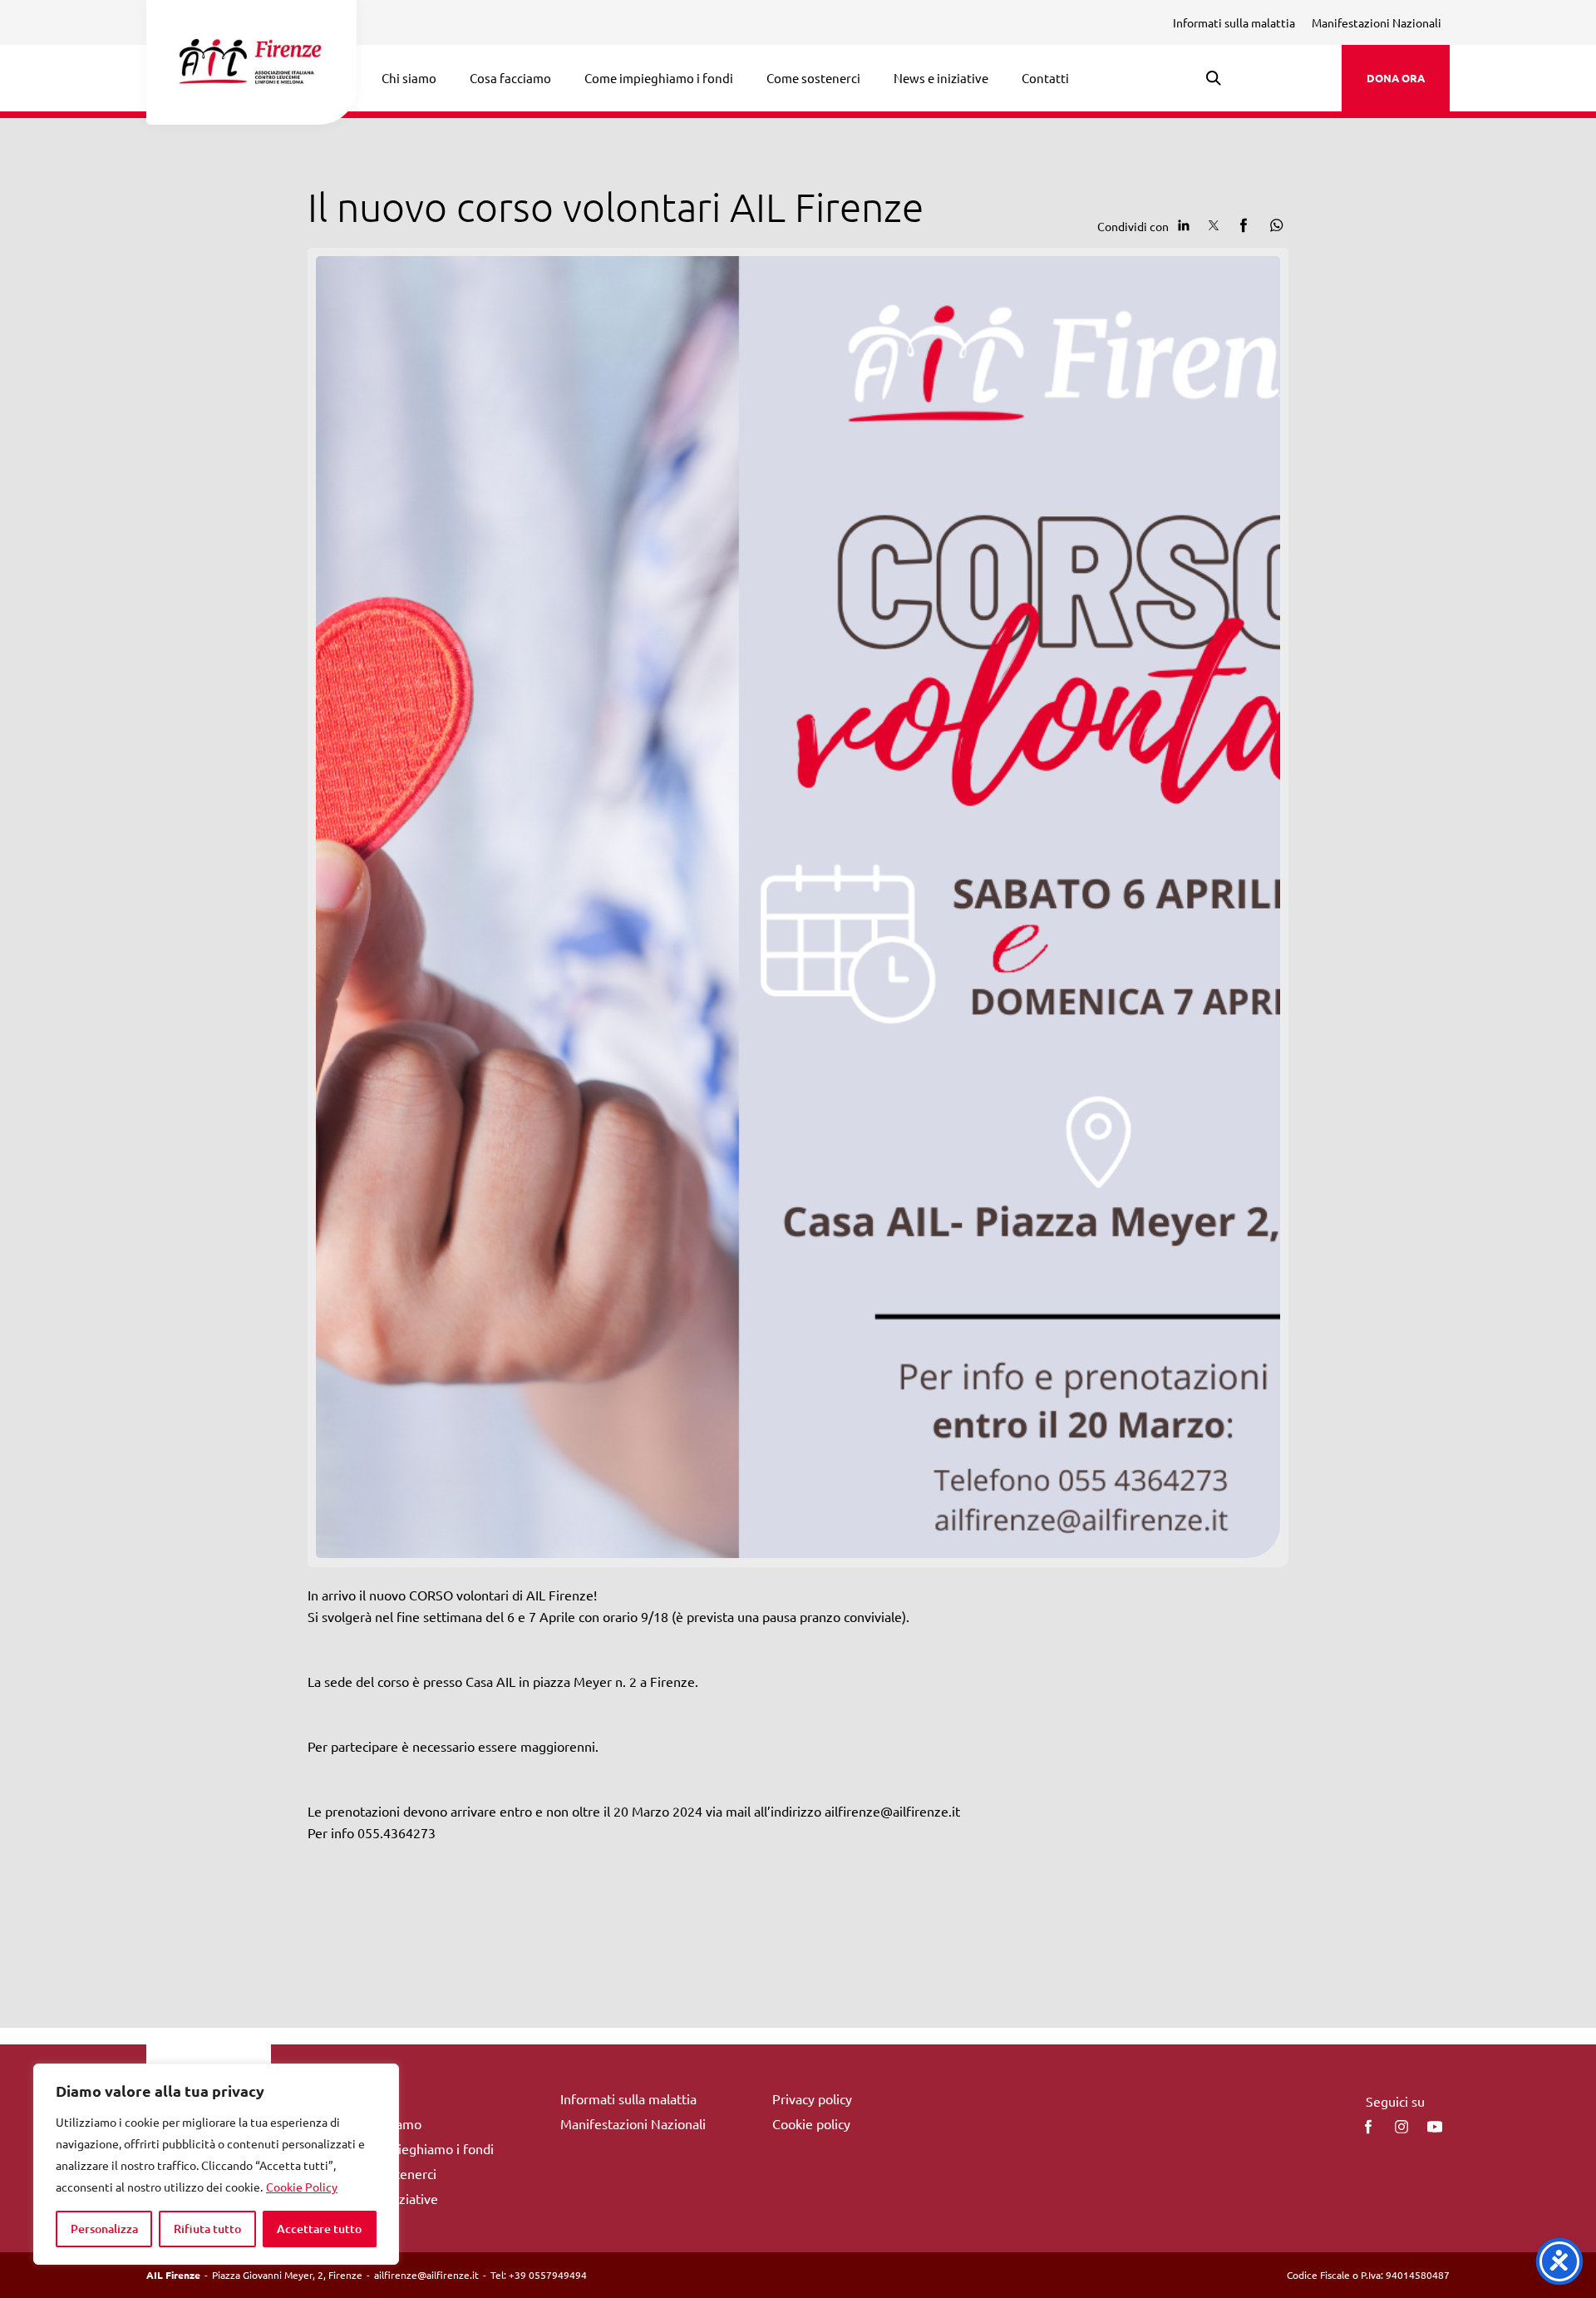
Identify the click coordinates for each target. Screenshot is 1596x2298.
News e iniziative (941, 78)
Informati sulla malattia (1234, 22)
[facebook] (1368, 2127)
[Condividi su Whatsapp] (1273, 225)
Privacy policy (812, 2098)
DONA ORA (1396, 78)
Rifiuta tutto (207, 2229)
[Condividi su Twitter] (1214, 225)
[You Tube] (1435, 2127)
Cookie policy (811, 2123)
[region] (216, 2164)
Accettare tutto (319, 2229)
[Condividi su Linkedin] (1184, 225)
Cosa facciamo (510, 78)
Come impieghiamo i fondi (659, 78)
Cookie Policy (302, 2187)
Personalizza (104, 2229)
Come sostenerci (813, 78)
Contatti (1045, 78)
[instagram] (1401, 2127)
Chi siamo (409, 78)
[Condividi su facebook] (1244, 225)
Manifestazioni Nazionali (1377, 22)
